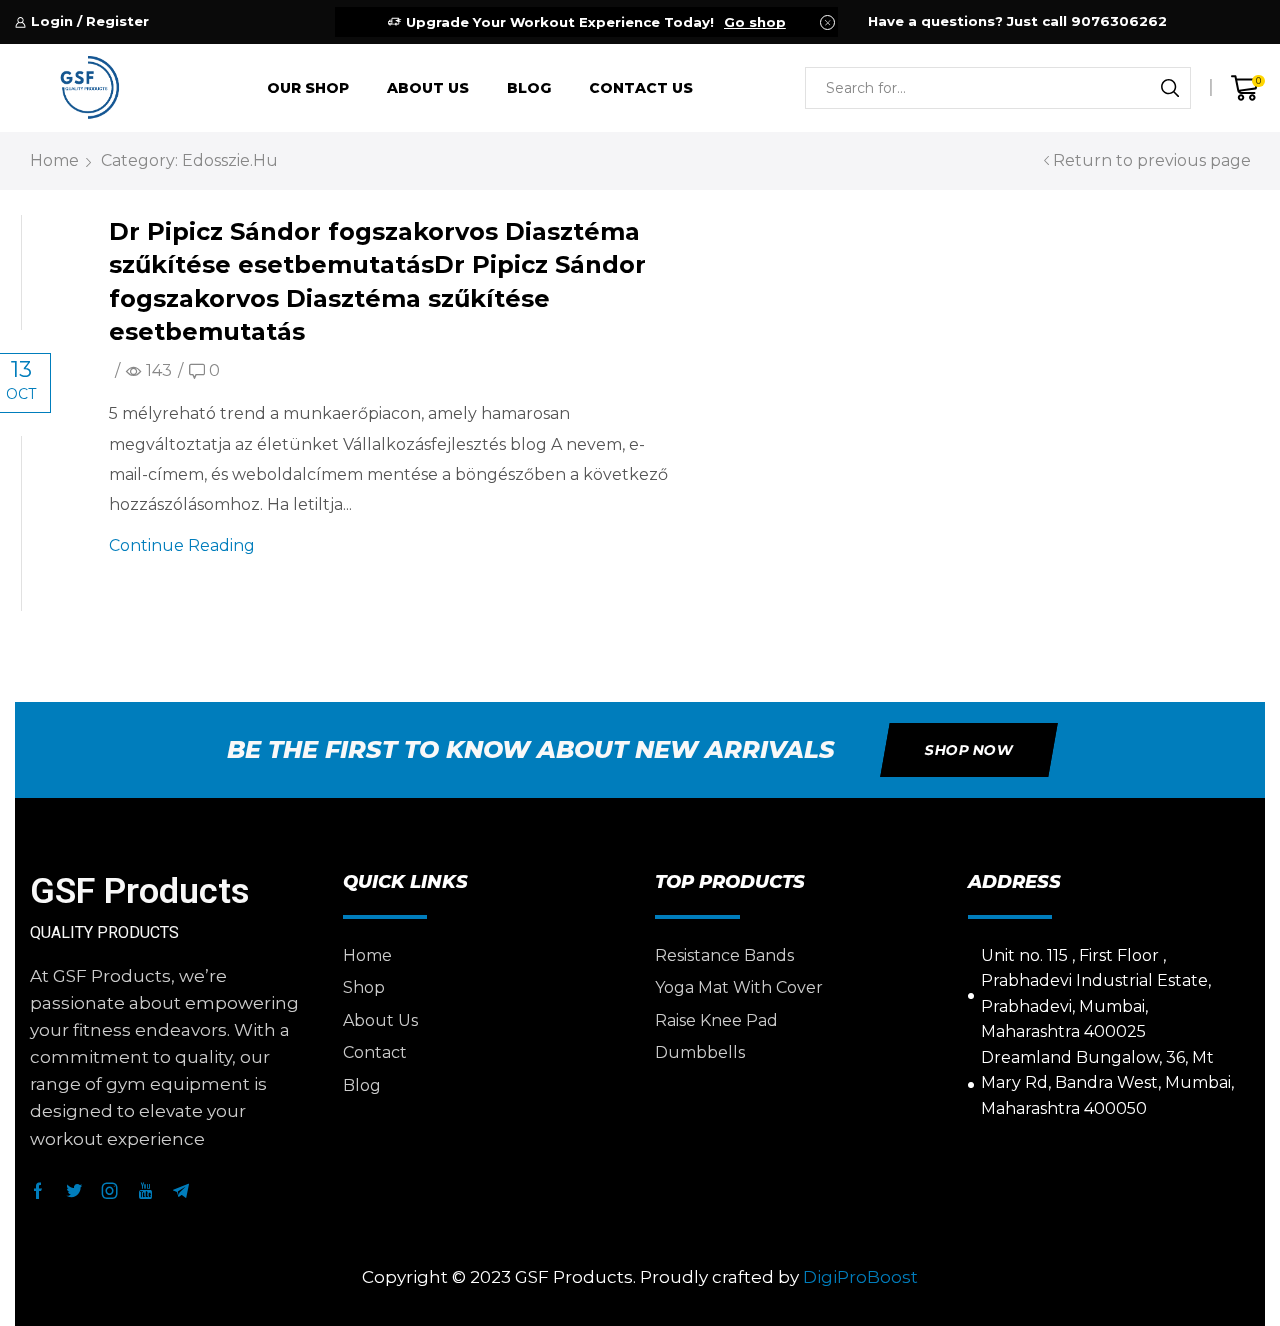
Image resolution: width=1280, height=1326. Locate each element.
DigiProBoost (860, 1277)
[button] (969, 750)
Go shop (755, 22)
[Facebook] (38, 1191)
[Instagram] (110, 1191)
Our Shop (308, 88)
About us (428, 88)
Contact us (641, 88)
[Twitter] (74, 1191)
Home (54, 160)
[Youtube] (145, 1191)
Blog (529, 88)
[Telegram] (181, 1191)
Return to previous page (1152, 160)
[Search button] (1170, 88)
